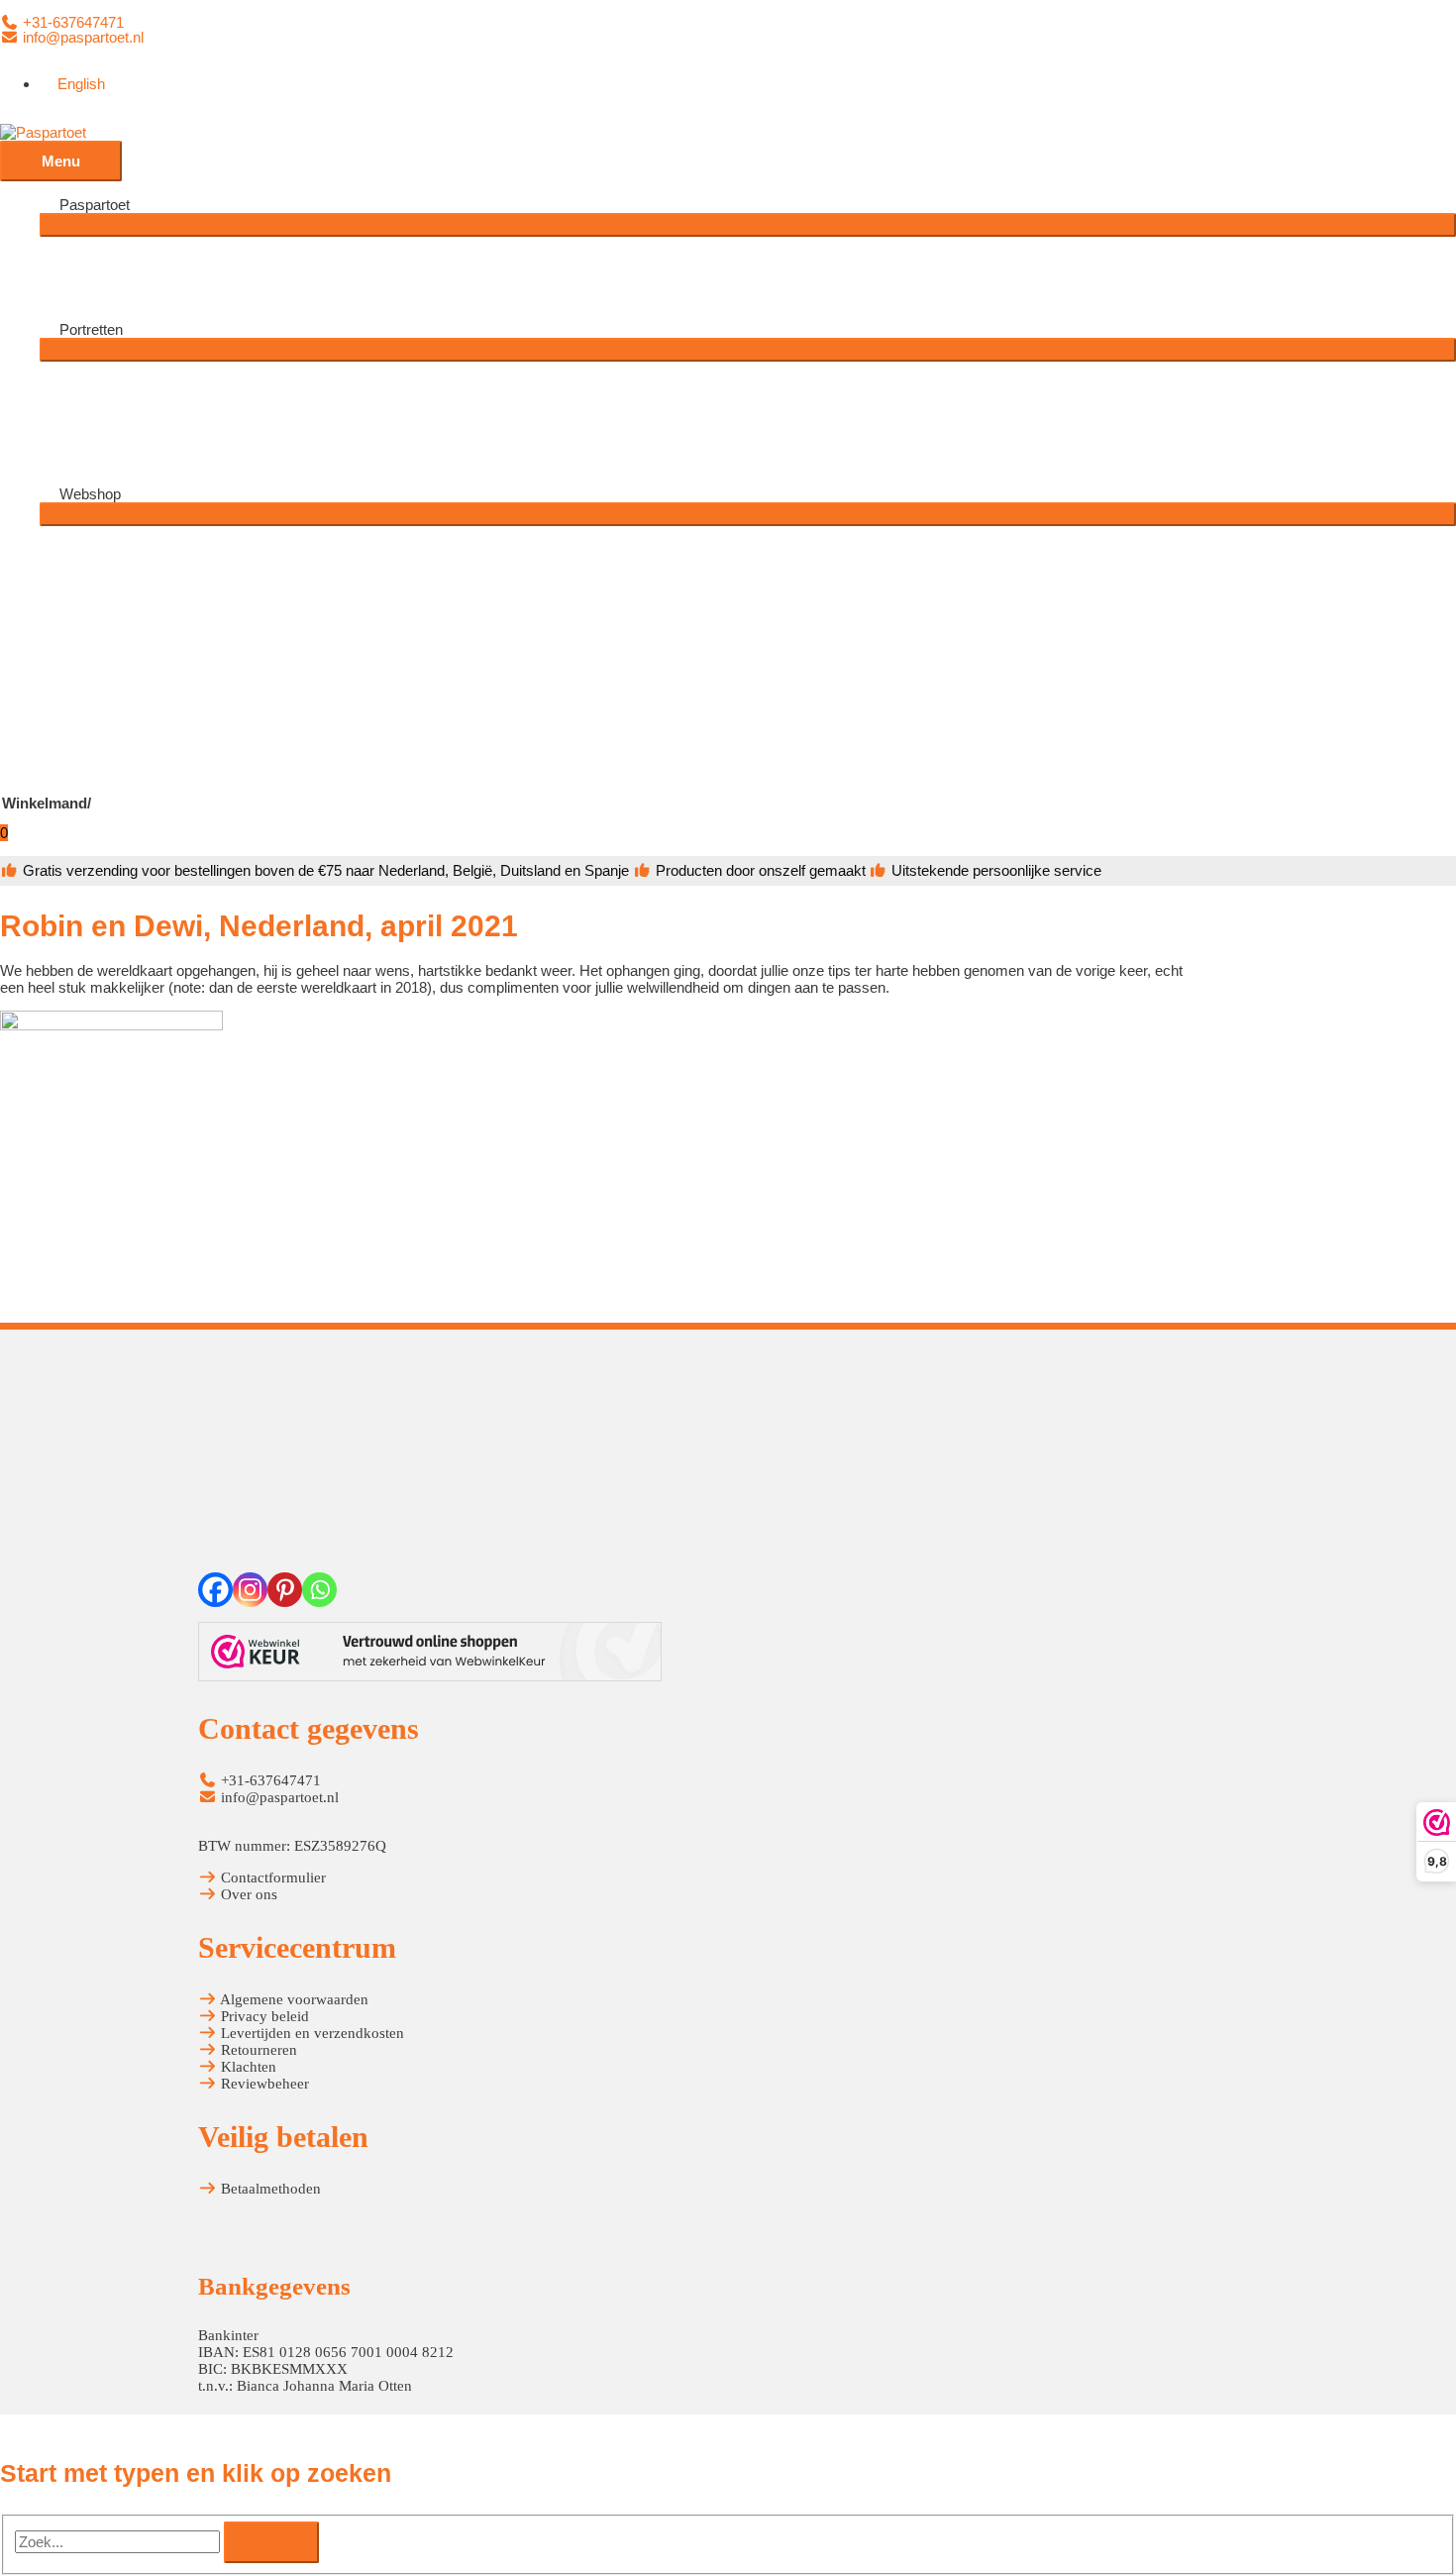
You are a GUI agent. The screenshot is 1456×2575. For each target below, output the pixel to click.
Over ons (247, 1894)
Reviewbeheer (263, 2084)
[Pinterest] (285, 1590)
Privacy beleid (263, 2016)
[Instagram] (250, 1590)
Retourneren (257, 2050)
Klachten (247, 2067)
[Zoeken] (271, 2542)
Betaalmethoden (269, 2189)
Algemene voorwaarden (293, 1999)
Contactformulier (271, 1878)
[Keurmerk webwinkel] (430, 1654)
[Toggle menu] (748, 225)
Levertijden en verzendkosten (311, 2033)
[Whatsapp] (319, 1590)
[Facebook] (215, 1590)
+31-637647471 (71, 22)
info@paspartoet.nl (81, 37)
